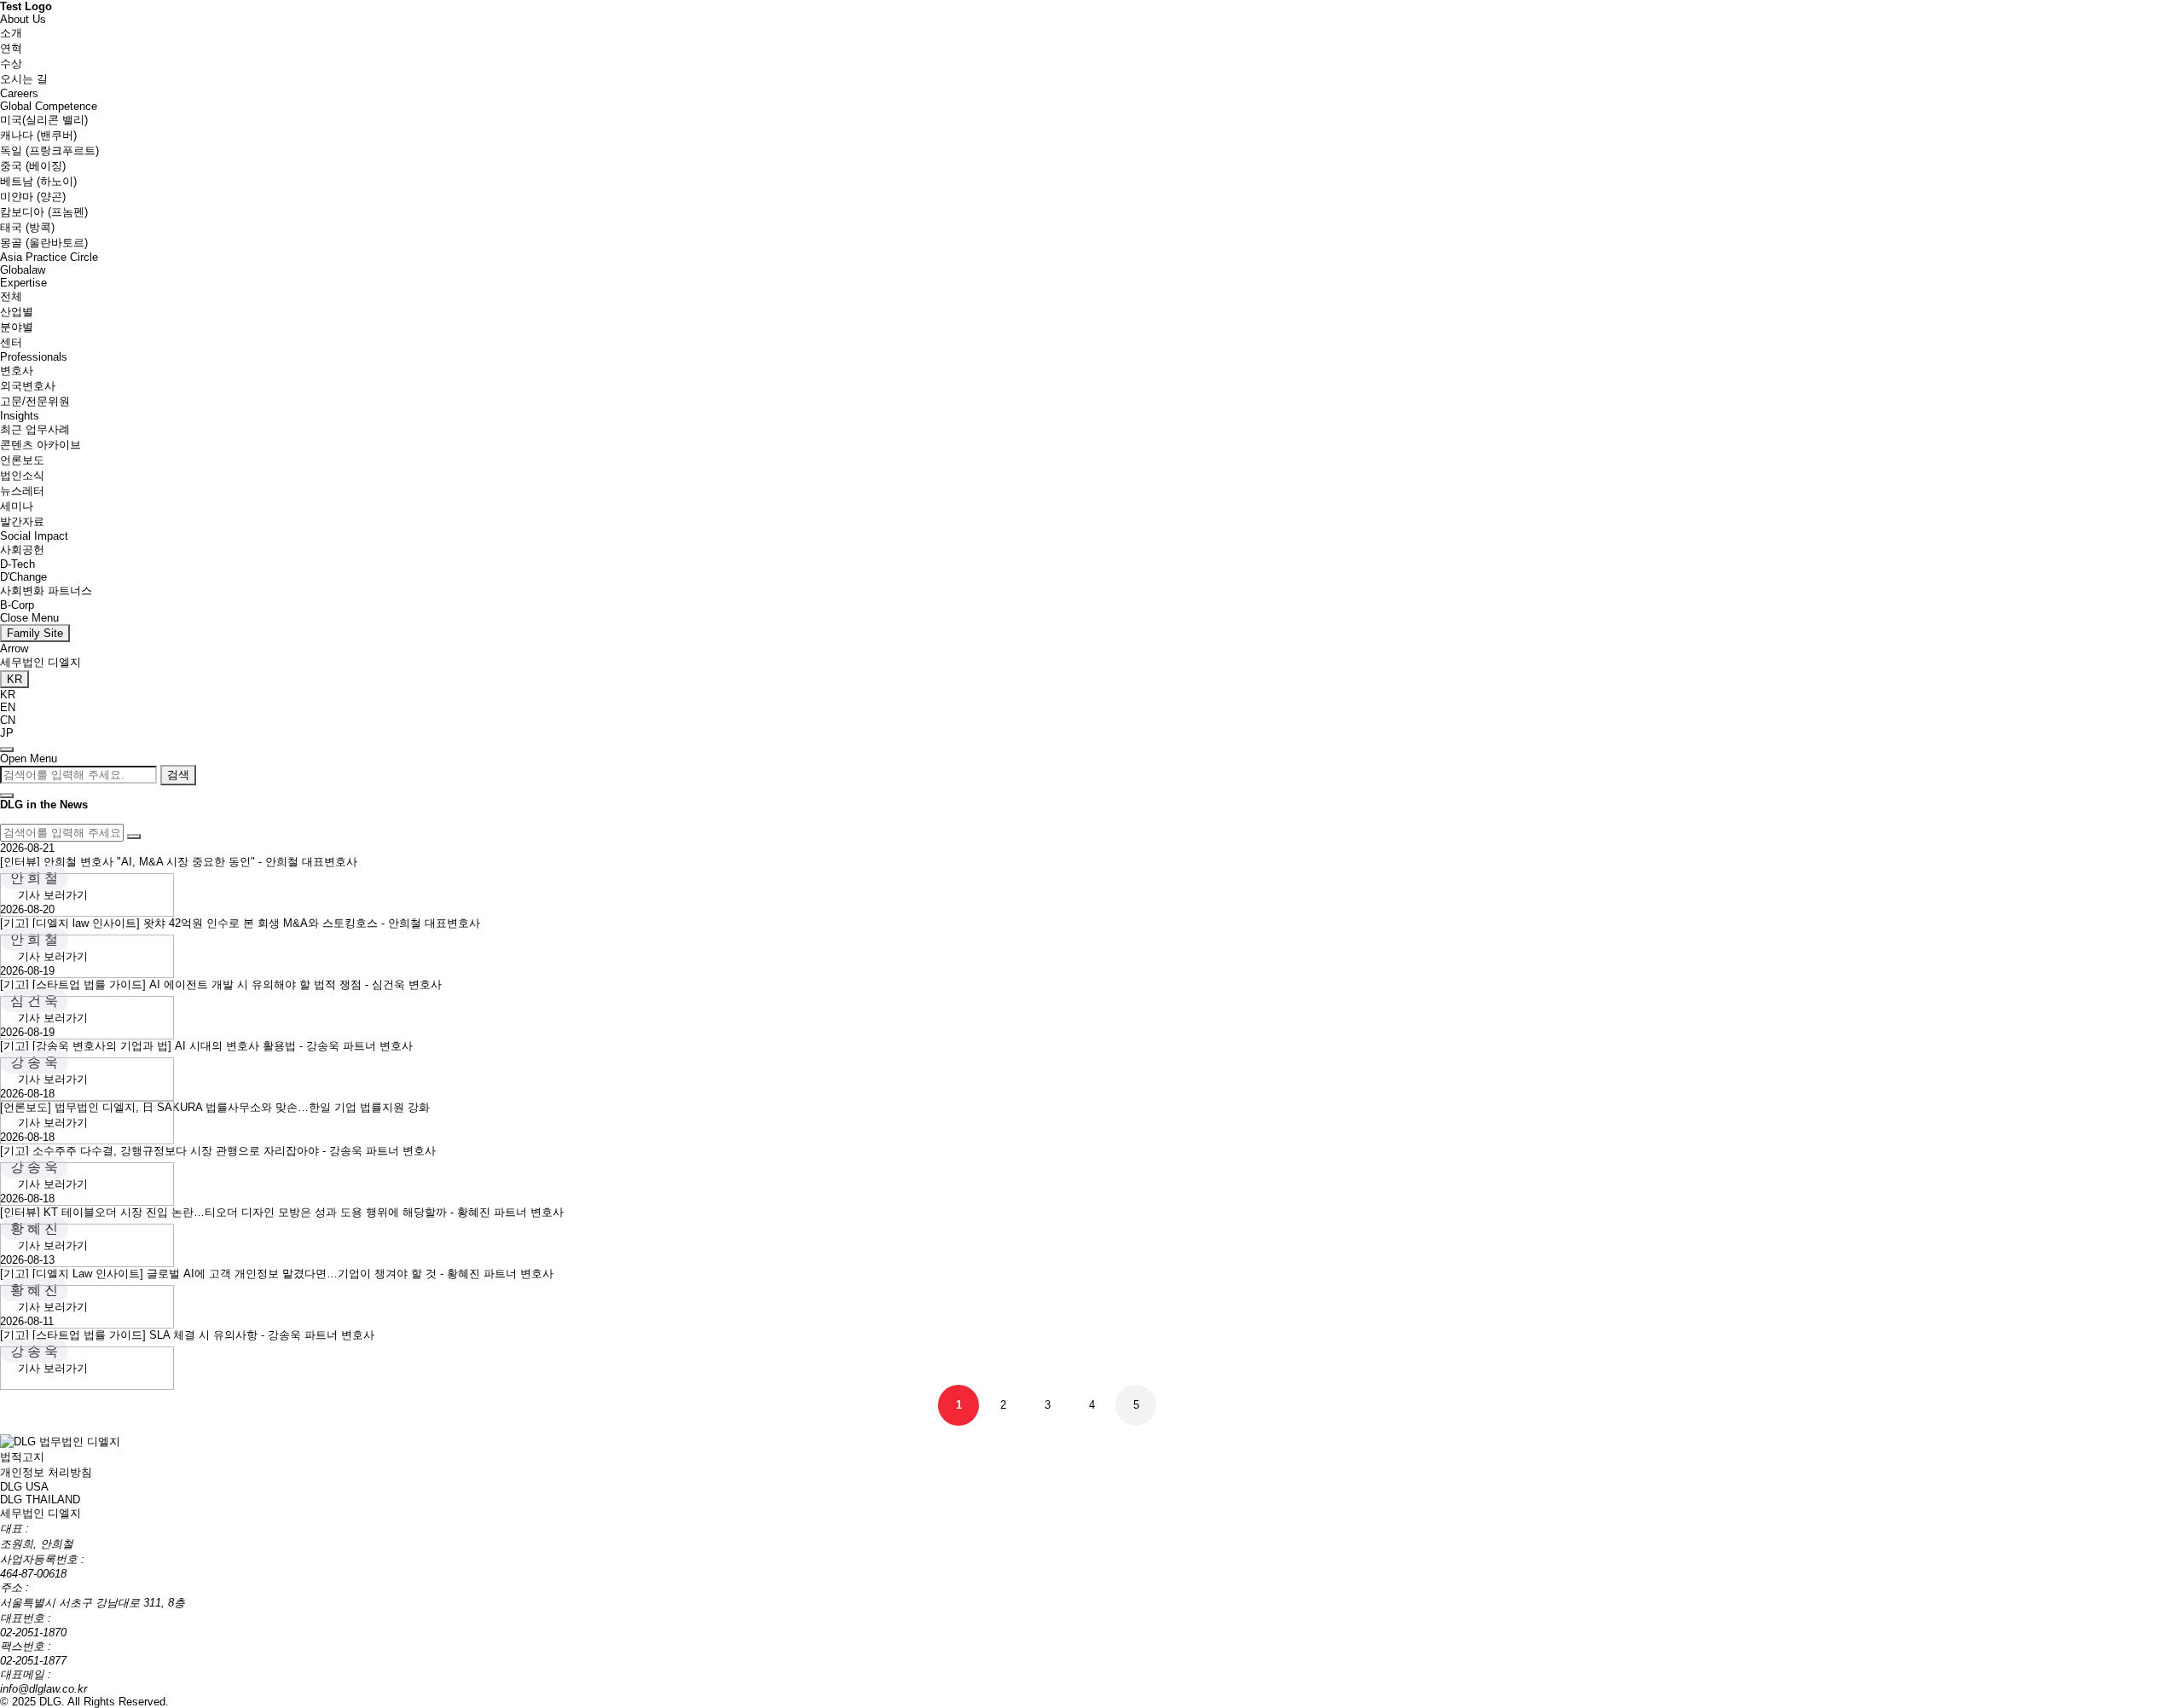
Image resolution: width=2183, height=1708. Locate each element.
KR (8, 695)
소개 (11, 33)
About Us (23, 19)
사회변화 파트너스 (46, 591)
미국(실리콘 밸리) (44, 120)
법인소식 (22, 475)
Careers (19, 93)
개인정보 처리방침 (46, 1472)
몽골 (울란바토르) (44, 243)
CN (8, 720)
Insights (20, 416)
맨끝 (1225, 1405)
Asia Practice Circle (49, 257)
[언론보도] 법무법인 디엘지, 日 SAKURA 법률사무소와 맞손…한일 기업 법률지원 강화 (215, 1107)
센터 (11, 342)
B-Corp (17, 605)
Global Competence (49, 106)
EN (8, 707)
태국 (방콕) (27, 227)
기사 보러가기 (53, 895)
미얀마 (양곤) (33, 197)
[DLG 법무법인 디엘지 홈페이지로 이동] (60, 1441)
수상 (11, 64)
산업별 (17, 312)
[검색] (134, 837)
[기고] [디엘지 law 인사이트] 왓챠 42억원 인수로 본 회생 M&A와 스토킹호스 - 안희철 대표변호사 (240, 923)
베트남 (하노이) (38, 181)
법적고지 (22, 1457)
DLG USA (24, 1487)
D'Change (23, 577)
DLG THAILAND (40, 1500)
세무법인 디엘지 (41, 662)
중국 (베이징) (33, 166)
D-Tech (17, 564)
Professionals (34, 357)
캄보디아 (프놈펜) (44, 212)
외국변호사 (28, 386)
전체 (11, 296)
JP (7, 733)
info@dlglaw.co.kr (43, 1689)
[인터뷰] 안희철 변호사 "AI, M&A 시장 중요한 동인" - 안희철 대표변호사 (179, 862)
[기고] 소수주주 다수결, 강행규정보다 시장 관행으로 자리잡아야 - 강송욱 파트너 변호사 (218, 1151)
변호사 (17, 371)
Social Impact (34, 536)
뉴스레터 (22, 491)
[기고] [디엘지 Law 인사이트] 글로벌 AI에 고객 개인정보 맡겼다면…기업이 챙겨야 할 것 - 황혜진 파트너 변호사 (277, 1274)
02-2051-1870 (33, 1633)
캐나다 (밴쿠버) (38, 135)
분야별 (17, 327)
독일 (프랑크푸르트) (49, 151)
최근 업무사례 (35, 429)
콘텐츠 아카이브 (41, 445)
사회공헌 (22, 550)
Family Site (35, 633)
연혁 (11, 48)
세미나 (17, 506)
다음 (1180, 1405)
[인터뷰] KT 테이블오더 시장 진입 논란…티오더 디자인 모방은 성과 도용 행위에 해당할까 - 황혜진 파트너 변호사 (282, 1212)
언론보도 (22, 460)
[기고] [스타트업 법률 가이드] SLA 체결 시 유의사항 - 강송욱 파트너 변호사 (187, 1335)
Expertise (23, 283)
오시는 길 (24, 79)
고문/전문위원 (35, 401)
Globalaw (23, 270)
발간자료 (22, 521)
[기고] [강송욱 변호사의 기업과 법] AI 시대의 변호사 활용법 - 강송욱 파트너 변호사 (206, 1046)
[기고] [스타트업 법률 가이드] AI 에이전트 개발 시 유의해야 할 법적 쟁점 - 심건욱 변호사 (221, 984)
